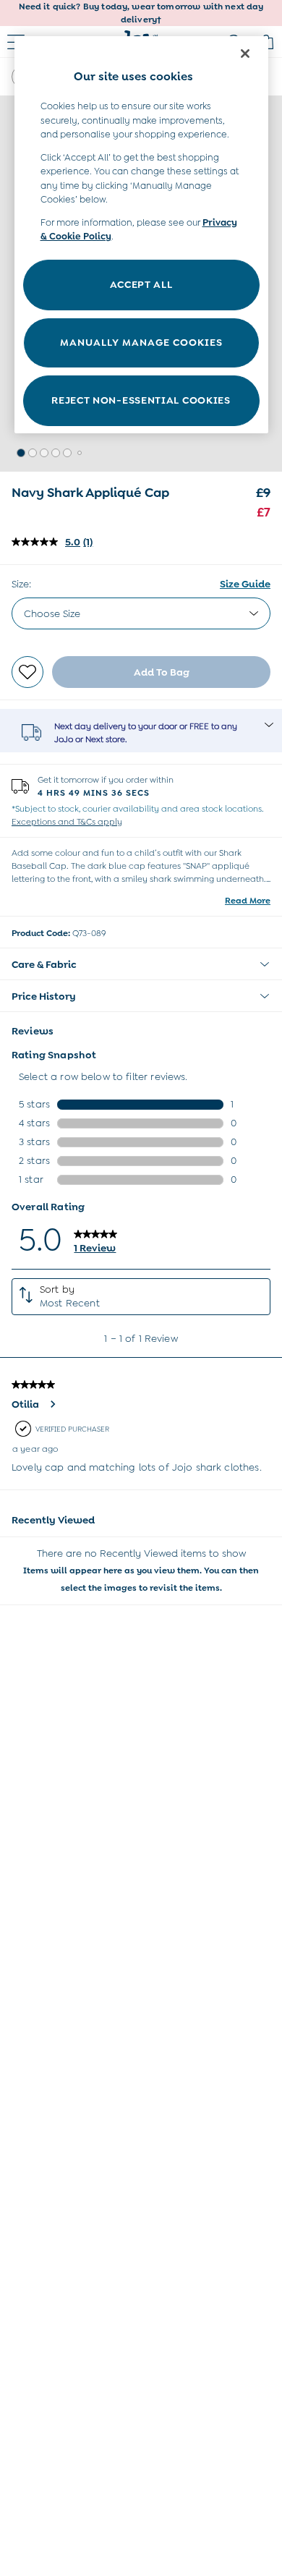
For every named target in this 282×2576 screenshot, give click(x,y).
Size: (21, 584)
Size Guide (245, 584)
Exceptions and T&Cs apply (67, 822)
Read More (248, 901)
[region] (141, 235)
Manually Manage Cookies (141, 342)
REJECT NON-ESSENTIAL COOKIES (141, 400)
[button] (21, 453)
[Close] (245, 54)
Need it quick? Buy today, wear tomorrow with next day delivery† (141, 13)
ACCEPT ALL (141, 284)
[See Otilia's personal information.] (52, 1404)
